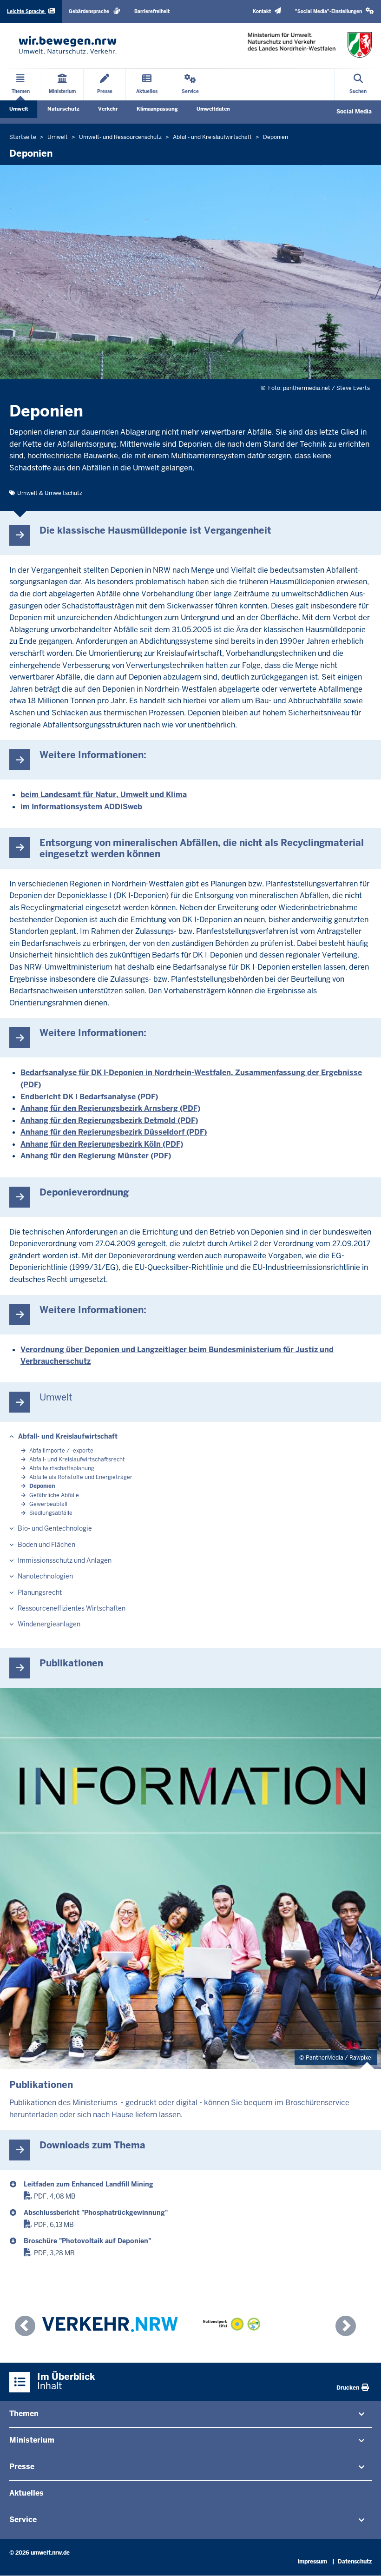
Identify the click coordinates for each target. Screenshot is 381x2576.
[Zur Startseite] (68, 45)
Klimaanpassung (157, 109)
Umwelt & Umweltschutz (50, 493)
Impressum (312, 2562)
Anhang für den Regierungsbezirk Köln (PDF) (102, 1144)
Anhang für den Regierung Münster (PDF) (96, 1156)
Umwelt (19, 109)
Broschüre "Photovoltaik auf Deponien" (87, 2241)
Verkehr (108, 109)
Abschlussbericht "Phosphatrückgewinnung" (96, 2213)
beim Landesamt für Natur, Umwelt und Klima (104, 795)
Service (23, 2520)
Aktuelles (26, 2493)
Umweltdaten (213, 109)
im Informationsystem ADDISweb (81, 807)
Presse (22, 2467)
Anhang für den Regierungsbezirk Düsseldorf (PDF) (114, 1132)
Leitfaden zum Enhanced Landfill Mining (89, 2184)
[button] (335, 11)
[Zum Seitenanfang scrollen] (362, 2559)
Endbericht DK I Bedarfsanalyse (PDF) (89, 1097)
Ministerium (32, 2440)
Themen (24, 2414)
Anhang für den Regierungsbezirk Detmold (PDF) (109, 1120)
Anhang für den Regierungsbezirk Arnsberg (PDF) (110, 1108)
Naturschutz (63, 109)
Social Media (354, 112)
